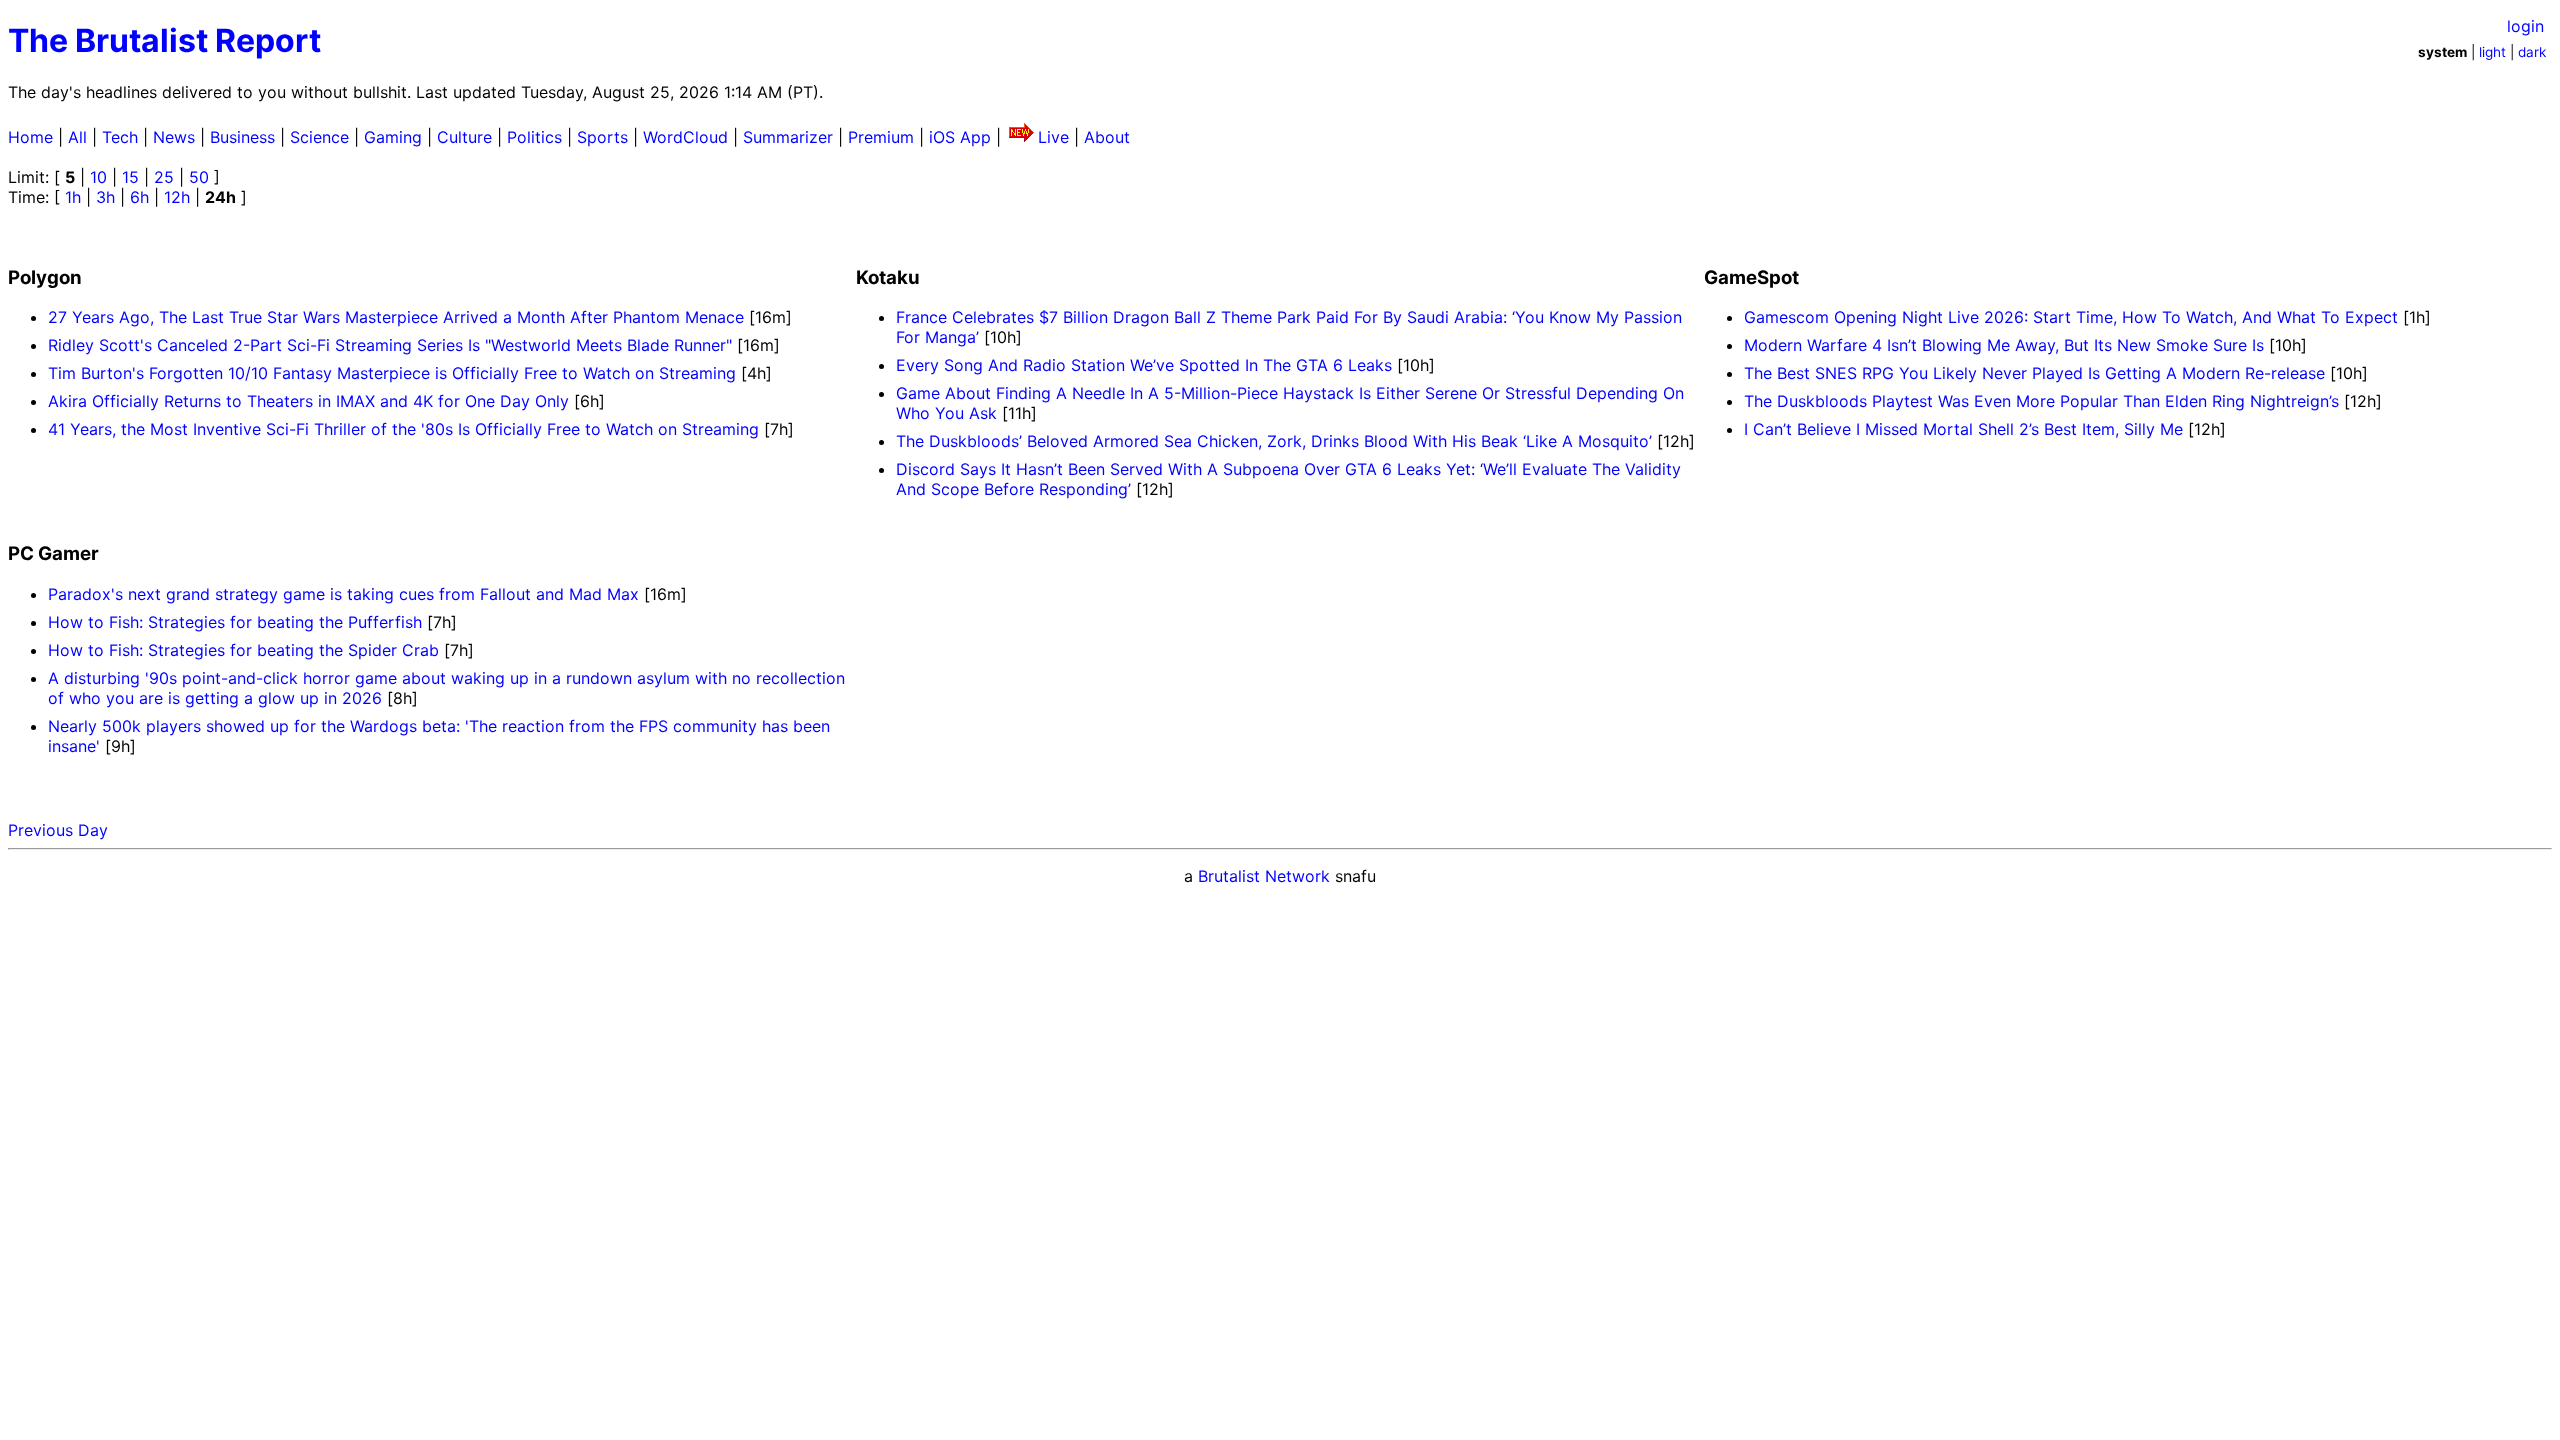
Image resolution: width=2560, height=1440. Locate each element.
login (2525, 26)
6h (139, 197)
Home (30, 137)
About (1107, 137)
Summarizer (788, 137)
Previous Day (58, 830)
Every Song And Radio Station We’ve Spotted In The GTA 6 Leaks (1144, 365)
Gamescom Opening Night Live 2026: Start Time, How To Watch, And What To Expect (2071, 317)
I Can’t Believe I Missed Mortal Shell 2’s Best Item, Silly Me (1963, 429)
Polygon (45, 277)
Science (319, 137)
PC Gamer (53, 553)
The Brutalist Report (164, 40)
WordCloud (685, 137)
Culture (464, 137)
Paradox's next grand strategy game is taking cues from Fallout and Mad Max (346, 594)
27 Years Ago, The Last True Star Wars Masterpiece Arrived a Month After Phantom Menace (396, 317)
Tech (120, 137)
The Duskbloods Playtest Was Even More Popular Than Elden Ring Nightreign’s (2041, 401)
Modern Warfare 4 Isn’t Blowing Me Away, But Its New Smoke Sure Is (2004, 345)
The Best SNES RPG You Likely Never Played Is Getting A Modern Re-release (2034, 373)
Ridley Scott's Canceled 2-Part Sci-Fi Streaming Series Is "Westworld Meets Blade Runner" (390, 345)
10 (98, 177)
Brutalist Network (1264, 876)
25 (164, 177)
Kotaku (888, 277)
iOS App (960, 137)
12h (177, 197)
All (77, 137)
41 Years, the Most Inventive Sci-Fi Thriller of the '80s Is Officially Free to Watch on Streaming (403, 429)
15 (130, 177)
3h (105, 197)
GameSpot (1751, 277)
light (2492, 52)
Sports (602, 137)
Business (242, 137)
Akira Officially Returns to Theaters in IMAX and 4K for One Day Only (308, 401)
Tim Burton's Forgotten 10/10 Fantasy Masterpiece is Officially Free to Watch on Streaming (392, 373)
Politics (534, 137)
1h (73, 197)
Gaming (393, 137)
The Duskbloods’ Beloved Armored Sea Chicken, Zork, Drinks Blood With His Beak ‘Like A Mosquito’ (1274, 441)
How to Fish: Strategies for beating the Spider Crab (246, 650)
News (174, 137)
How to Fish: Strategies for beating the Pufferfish (237, 622)
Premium (881, 137)
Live (1053, 137)
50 (199, 177)
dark (2532, 52)
